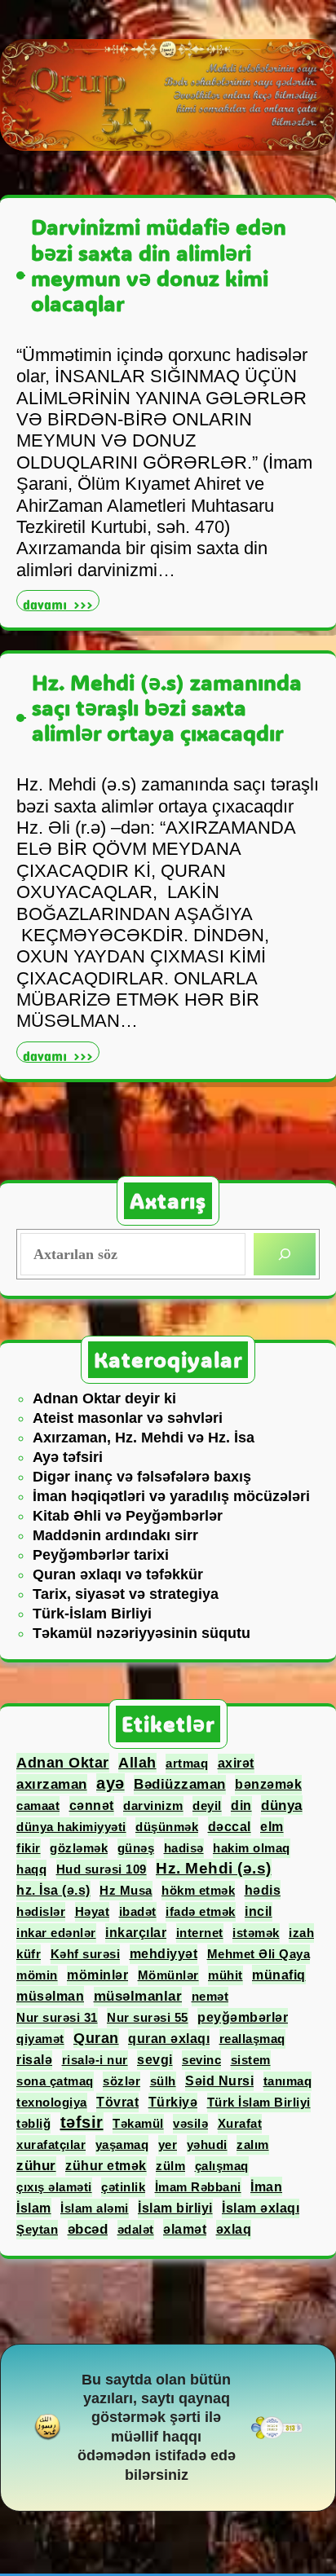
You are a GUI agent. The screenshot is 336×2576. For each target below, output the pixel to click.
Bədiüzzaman (180, 1784)
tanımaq (288, 2081)
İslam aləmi (95, 2208)
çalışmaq (222, 2166)
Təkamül (138, 2123)
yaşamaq (122, 2144)
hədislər (41, 1911)
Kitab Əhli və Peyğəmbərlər (128, 1516)
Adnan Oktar (63, 1763)
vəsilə (190, 2123)
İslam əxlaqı (261, 2208)
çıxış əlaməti (54, 2187)
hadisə (184, 1848)
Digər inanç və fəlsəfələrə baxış (142, 1477)
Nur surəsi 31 (57, 2017)
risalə (34, 2060)
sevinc (201, 2060)
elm (272, 1827)
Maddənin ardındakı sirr (115, 1535)
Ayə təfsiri (68, 1457)
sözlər (122, 2081)
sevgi (155, 2060)
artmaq (187, 1763)
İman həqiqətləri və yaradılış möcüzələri (171, 1496)
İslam (34, 2208)
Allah (137, 1763)
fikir (29, 1848)
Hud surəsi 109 (102, 1869)
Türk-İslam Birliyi (92, 1614)
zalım (253, 2144)
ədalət (136, 2229)
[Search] (285, 1254)
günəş (136, 1848)
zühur (36, 2166)
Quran (96, 2038)
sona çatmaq (55, 2081)
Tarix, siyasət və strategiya (126, 1594)
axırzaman (52, 1784)
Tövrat (117, 2102)
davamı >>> (61, 603)
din (241, 1805)
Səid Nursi (219, 2081)
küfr (29, 1954)
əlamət (185, 2229)
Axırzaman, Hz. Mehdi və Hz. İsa (144, 1438)
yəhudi (207, 2144)
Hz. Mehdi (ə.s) (214, 1868)
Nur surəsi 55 (148, 2017)
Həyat (93, 1911)
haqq (31, 1869)
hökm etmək (198, 1890)
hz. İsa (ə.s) (53, 1890)
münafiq (279, 1975)
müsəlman (50, 1996)
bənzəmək (268, 1784)
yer (168, 2144)
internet (200, 1933)
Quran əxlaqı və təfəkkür (118, 1574)
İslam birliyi (175, 2208)
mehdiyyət (164, 1954)
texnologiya (52, 2102)
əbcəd (88, 2229)
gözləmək (79, 1848)
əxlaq (234, 2229)
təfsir (82, 2122)
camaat (38, 1805)
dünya (282, 1805)
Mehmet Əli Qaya (259, 1954)
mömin (37, 1975)
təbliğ (33, 2123)
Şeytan (37, 2229)
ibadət (138, 1911)
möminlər (97, 1975)
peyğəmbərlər (243, 2017)
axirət (236, 1763)
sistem (251, 2060)
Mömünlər (168, 1975)
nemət (210, 1996)
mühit (225, 1975)
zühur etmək (106, 2166)
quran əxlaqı (169, 2039)
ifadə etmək (201, 1911)
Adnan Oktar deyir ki (104, 1398)
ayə (111, 1783)
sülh (163, 2081)
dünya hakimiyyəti (71, 1827)
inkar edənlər (56, 1933)
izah (301, 1933)
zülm (170, 2166)
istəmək (256, 1933)
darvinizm (153, 1805)
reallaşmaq (252, 2039)
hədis (263, 1890)
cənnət (92, 1805)
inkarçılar (136, 1933)
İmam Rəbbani (198, 2187)
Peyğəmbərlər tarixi (101, 1555)
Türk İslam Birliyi (259, 2102)
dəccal (230, 1826)
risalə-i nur (95, 2060)
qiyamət (40, 2039)
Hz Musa (126, 1890)
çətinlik (123, 2187)
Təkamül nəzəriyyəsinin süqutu (141, 1633)
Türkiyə (173, 2102)
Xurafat (240, 2123)
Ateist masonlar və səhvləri (128, 1418)
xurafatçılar (51, 2144)
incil (259, 1911)
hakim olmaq (252, 1848)
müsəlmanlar (138, 1996)
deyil (207, 1805)
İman (266, 2186)
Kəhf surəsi (86, 1954)
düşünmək (167, 1827)
